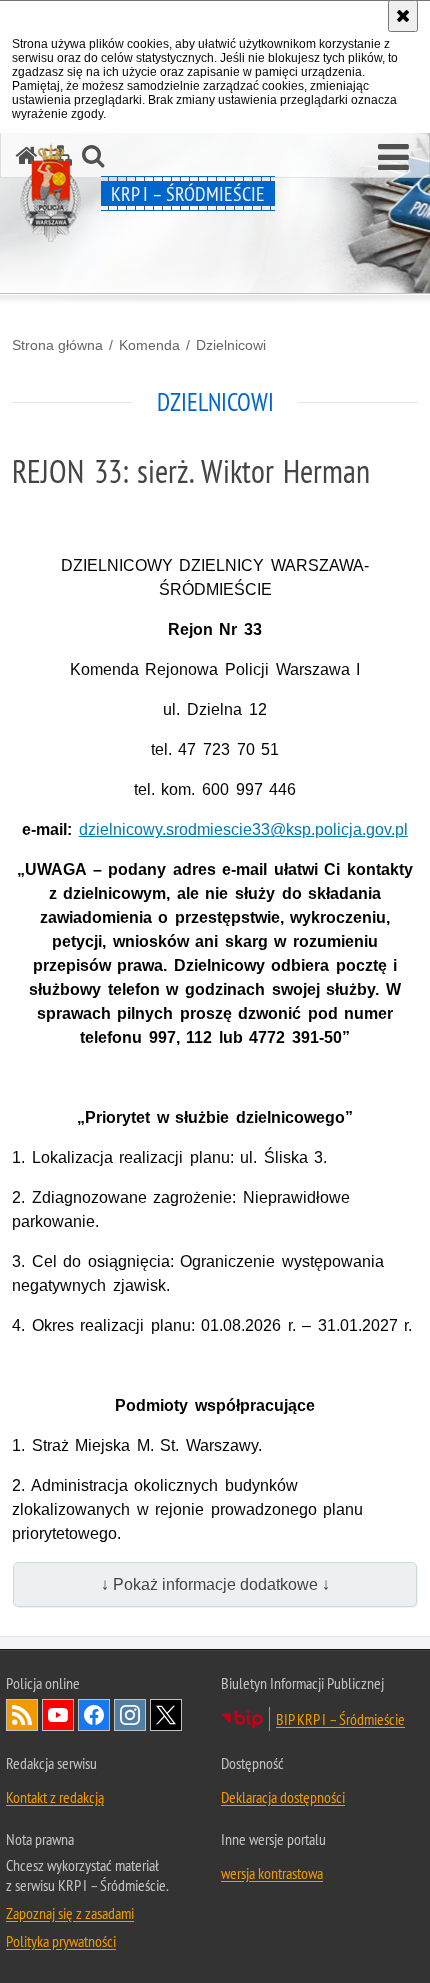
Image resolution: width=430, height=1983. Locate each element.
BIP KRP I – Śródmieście (340, 1719)
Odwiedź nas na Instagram (130, 1715)
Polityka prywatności (61, 1941)
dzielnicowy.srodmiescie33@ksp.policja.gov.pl (243, 829)
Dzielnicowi (231, 345)
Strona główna (57, 345)
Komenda (149, 345)
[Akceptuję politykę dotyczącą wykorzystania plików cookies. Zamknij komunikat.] (403, 16)
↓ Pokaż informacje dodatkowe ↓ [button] (215, 1584)
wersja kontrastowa (272, 1873)
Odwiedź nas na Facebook (94, 1715)
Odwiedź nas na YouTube (58, 1715)
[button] (393, 158)
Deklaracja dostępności (283, 1797)
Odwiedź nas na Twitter (166, 1715)
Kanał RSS (22, 1715)
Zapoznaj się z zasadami (70, 1913)
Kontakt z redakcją (55, 1797)
